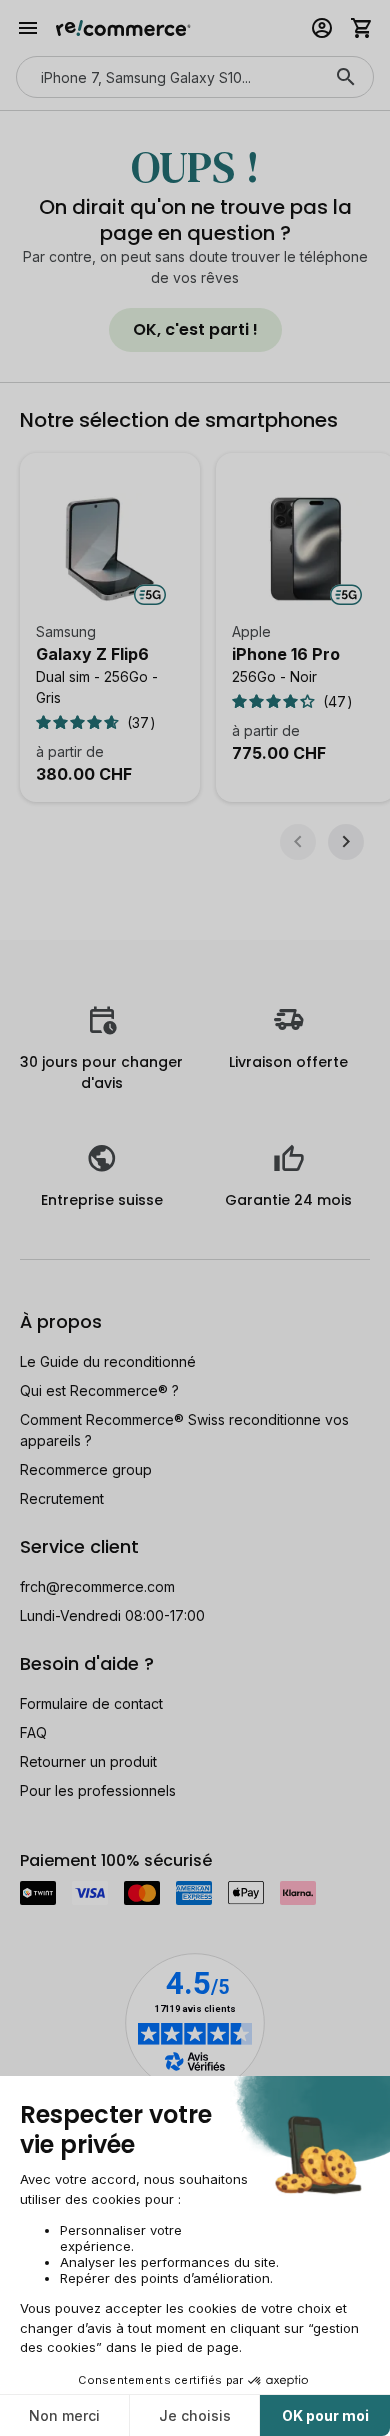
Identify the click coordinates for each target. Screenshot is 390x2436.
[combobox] (167, 77)
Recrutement (62, 1498)
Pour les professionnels (98, 1790)
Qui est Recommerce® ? (99, 1390)
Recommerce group (86, 1469)
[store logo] (123, 28)
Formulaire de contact (91, 1703)
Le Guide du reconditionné (108, 1361)
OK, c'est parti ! (195, 329)
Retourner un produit (88, 1761)
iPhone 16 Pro (286, 654)
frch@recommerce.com (97, 1586)
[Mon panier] (362, 28)
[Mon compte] (322, 28)
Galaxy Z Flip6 (92, 654)
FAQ (33, 1732)
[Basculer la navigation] (28, 28)
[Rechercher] (346, 77)
